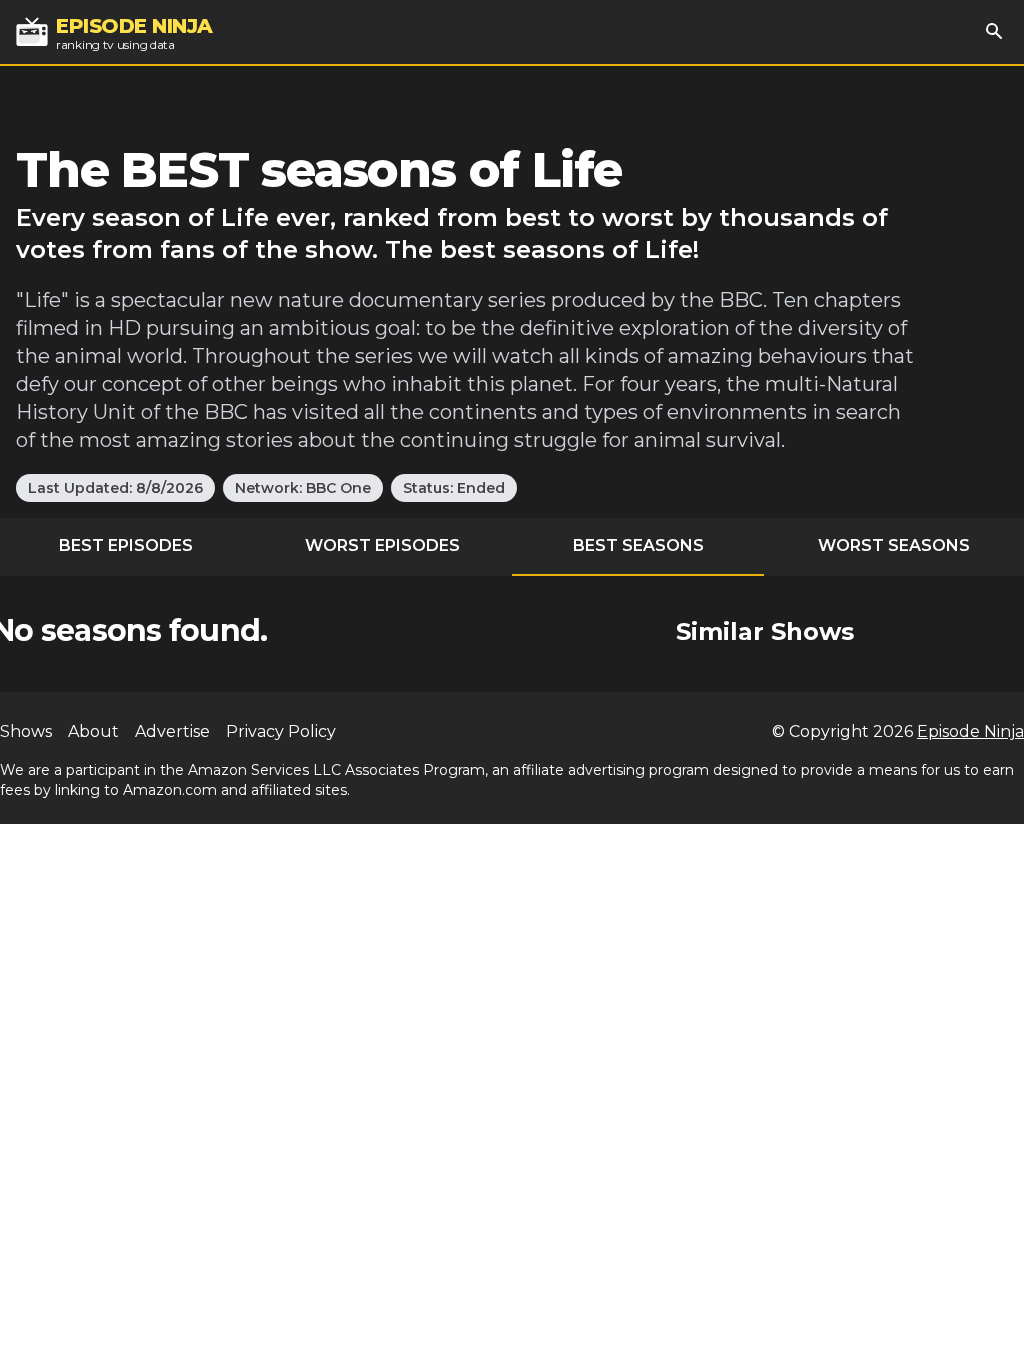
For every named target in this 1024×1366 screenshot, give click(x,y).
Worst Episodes (382, 545)
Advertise (172, 731)
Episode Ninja (970, 731)
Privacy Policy (281, 731)
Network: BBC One (303, 488)
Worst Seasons (894, 545)
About (93, 731)
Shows (26, 731)
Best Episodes (126, 545)
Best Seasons (638, 545)
